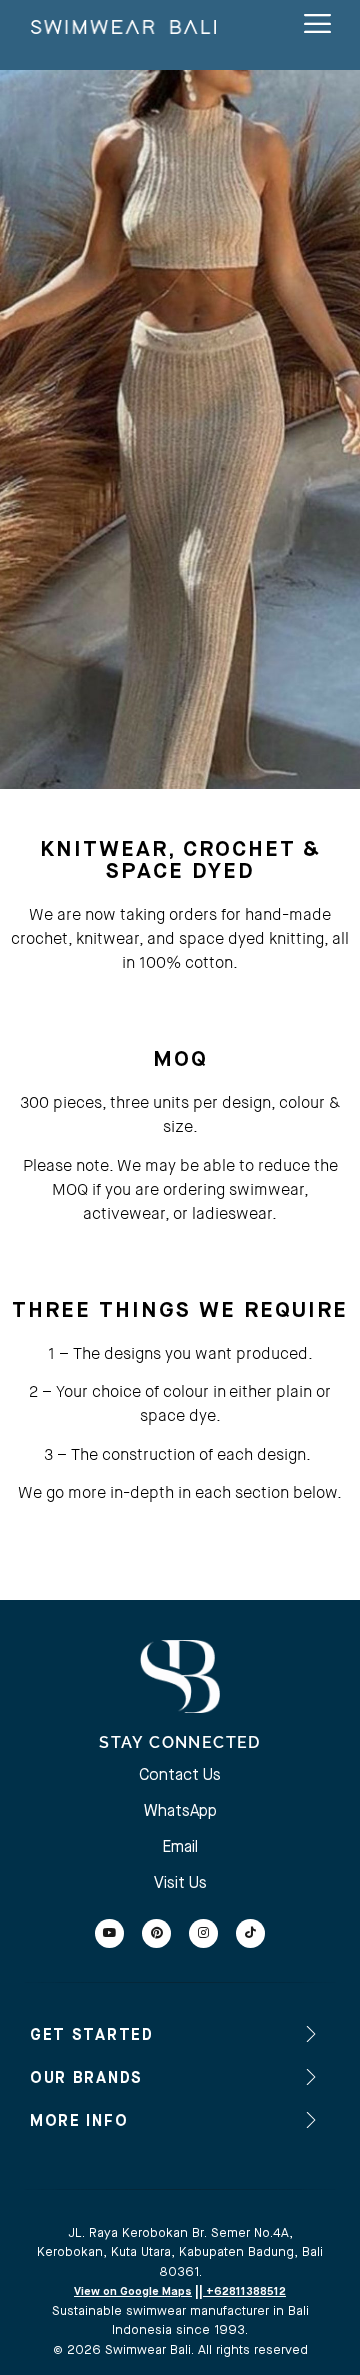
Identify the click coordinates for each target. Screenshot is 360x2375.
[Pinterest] (156, 1933)
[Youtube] (109, 1933)
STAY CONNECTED (180, 1742)
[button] (180, 2034)
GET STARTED (92, 2036)
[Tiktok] (250, 1933)
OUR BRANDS (86, 2079)
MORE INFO (79, 2122)
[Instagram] (203, 1933)
